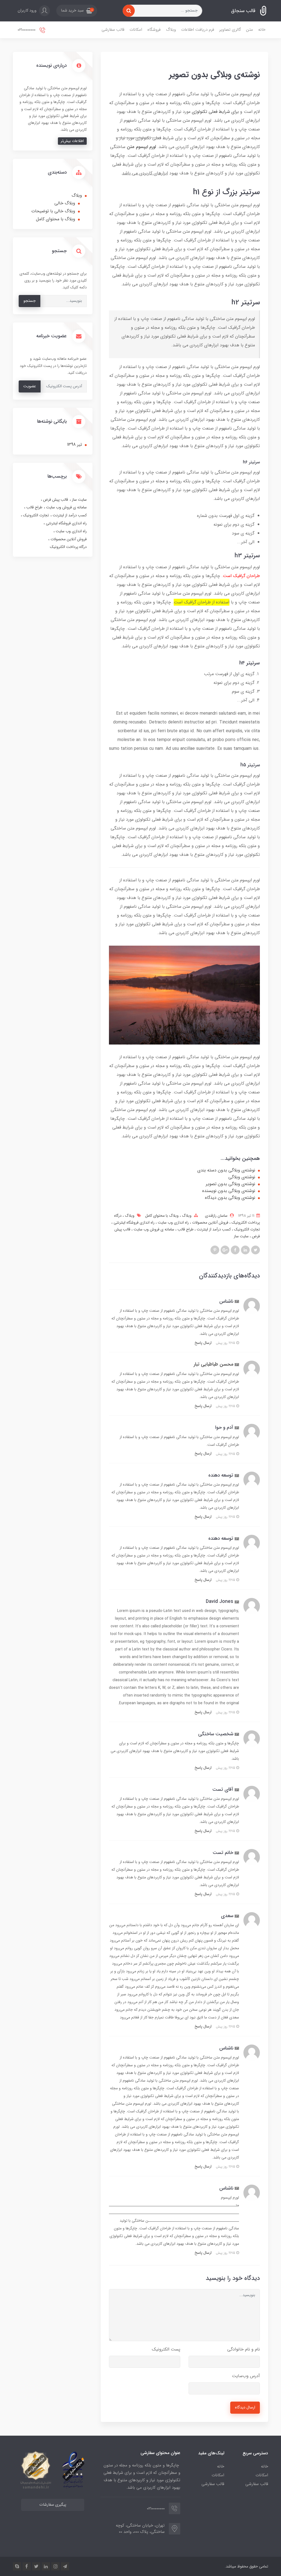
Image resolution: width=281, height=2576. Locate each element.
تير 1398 (75, 445)
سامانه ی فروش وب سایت (153, 1229)
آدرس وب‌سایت (246, 2376)
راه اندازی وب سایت (173, 1222)
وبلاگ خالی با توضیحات (53, 211)
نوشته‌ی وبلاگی (242, 1177)
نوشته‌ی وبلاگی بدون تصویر (231, 1184)
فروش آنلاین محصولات (210, 1222)
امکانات (136, 30)
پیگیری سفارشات (53, 2505)
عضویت (30, 386)
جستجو (29, 301)
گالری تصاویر (230, 30)
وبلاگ (171, 30)
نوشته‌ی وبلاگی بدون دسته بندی (226, 1170)
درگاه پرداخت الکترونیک (68, 547)
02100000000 (27, 30)
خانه (262, 30)
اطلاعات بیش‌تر (72, 141)
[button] (77, 11)
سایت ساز (241, 1236)
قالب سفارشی (113, 30)
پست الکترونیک (166, 2349)
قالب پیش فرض (55, 500)
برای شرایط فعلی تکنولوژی (215, 112)
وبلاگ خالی (65, 203)
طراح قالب (185, 1229)
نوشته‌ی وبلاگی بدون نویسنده (229, 1191)
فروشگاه (154, 30)
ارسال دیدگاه (245, 2407)
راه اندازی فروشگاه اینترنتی (134, 1222)
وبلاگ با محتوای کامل (162, 1216)
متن (250, 30)
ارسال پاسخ (203, 1343)
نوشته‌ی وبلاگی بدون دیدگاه (230, 1198)
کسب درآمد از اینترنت (213, 1229)
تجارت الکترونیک (246, 1229)
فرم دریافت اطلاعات (198, 30)
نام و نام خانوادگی (244, 2349)
